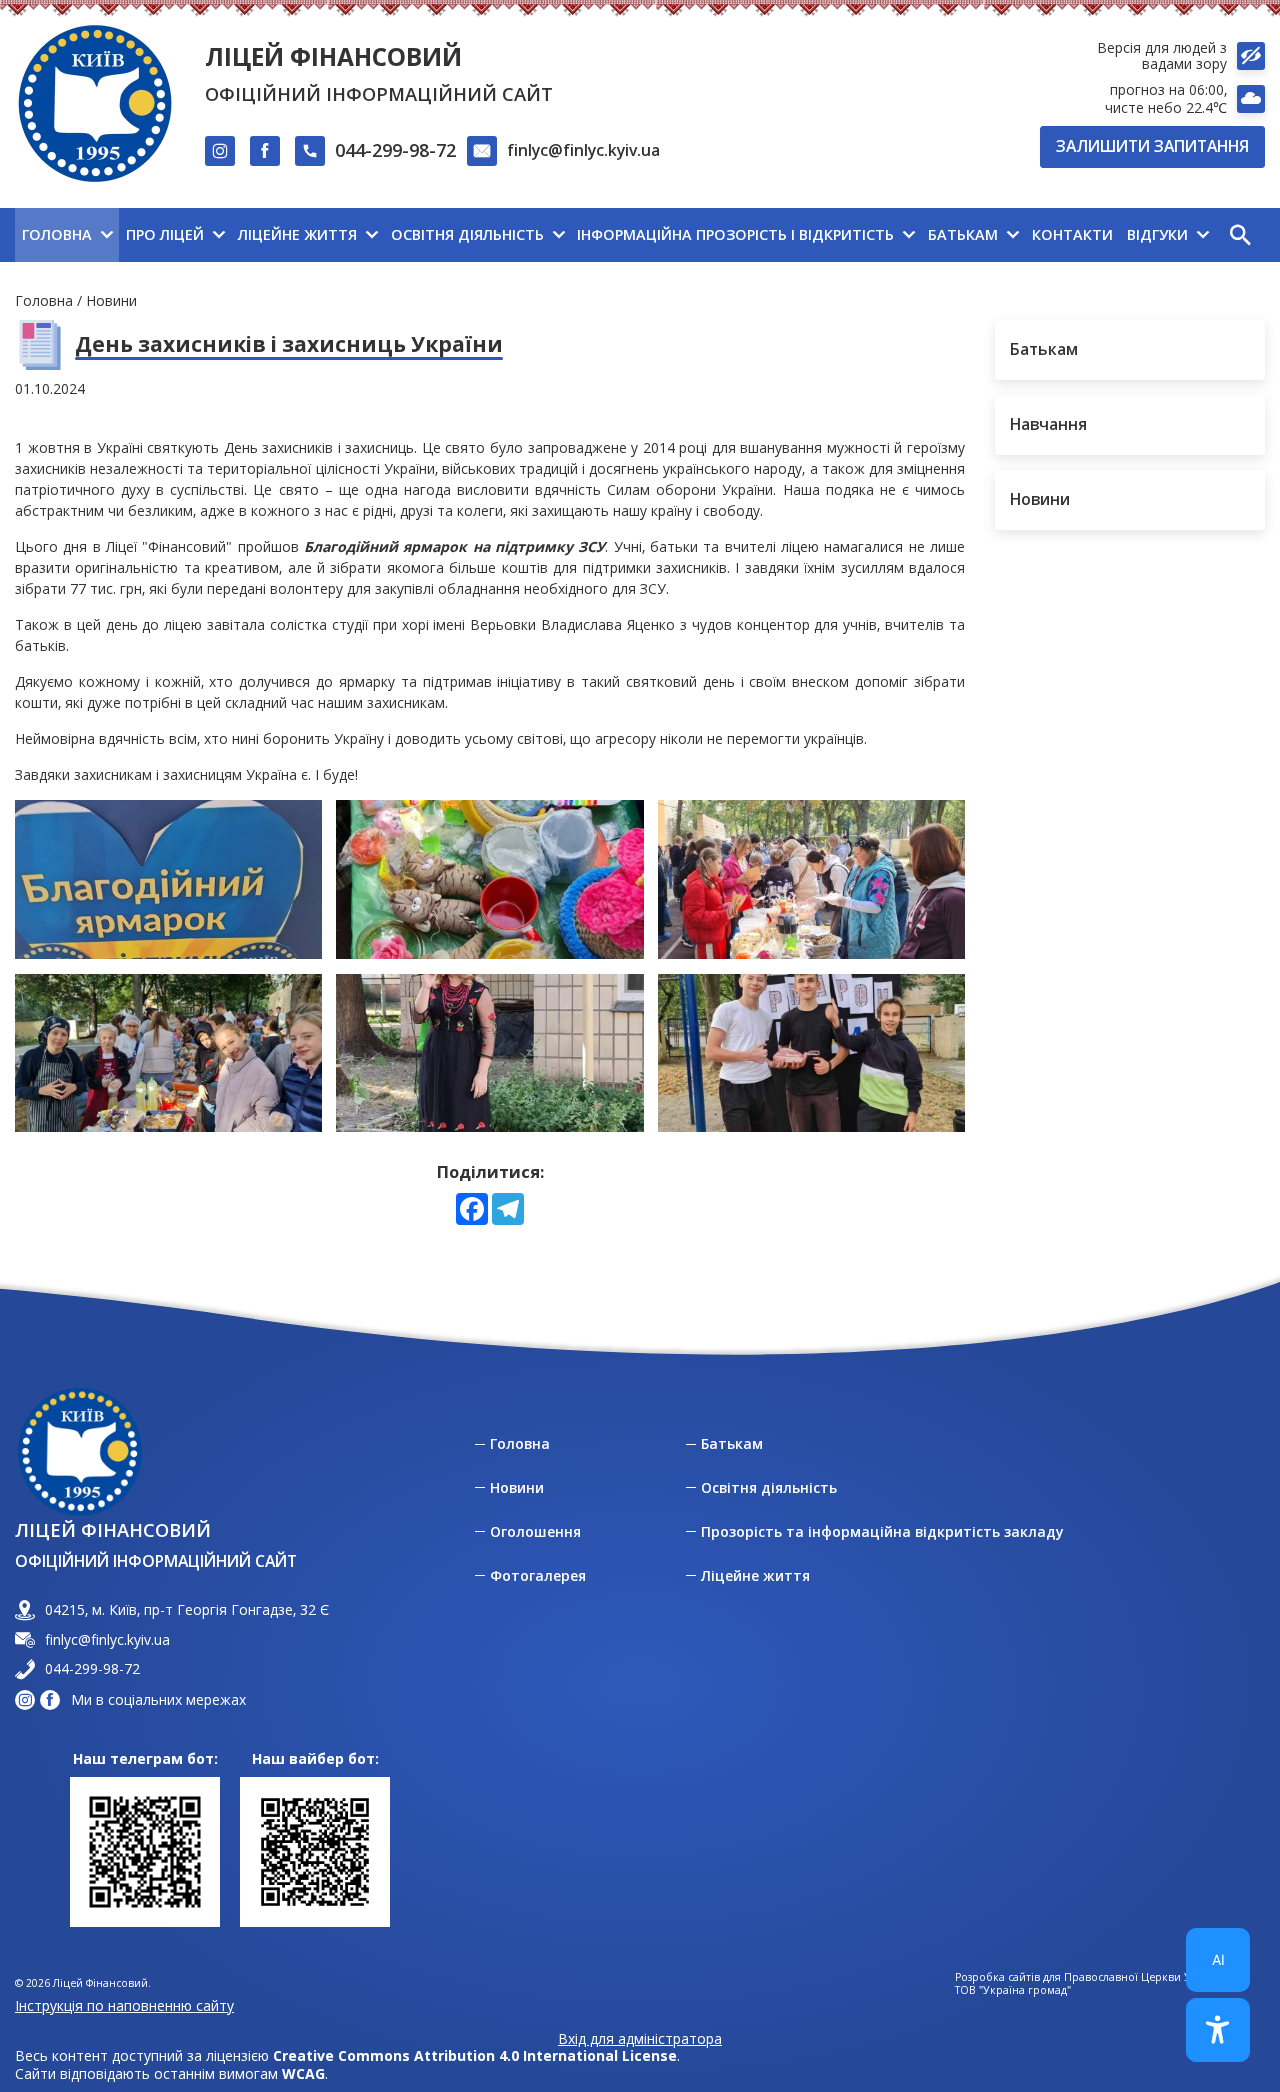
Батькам (732, 1444)
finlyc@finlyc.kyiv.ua (583, 150)
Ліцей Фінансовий (333, 56)
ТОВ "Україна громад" (1013, 1990)
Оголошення (535, 1532)
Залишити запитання (1152, 146)
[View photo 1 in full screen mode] (489, 879)
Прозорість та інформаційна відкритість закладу (882, 1532)
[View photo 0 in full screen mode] (168, 879)
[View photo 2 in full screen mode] (811, 879)
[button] (1240, 235)
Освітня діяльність (769, 1488)
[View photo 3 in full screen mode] (168, 1053)
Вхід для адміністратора (640, 2039)
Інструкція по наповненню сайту (124, 2005)
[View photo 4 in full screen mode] (489, 1053)
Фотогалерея (538, 1576)
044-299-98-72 (395, 150)
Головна (44, 300)
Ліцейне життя (755, 1576)
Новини (111, 300)
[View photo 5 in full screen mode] (811, 1053)
